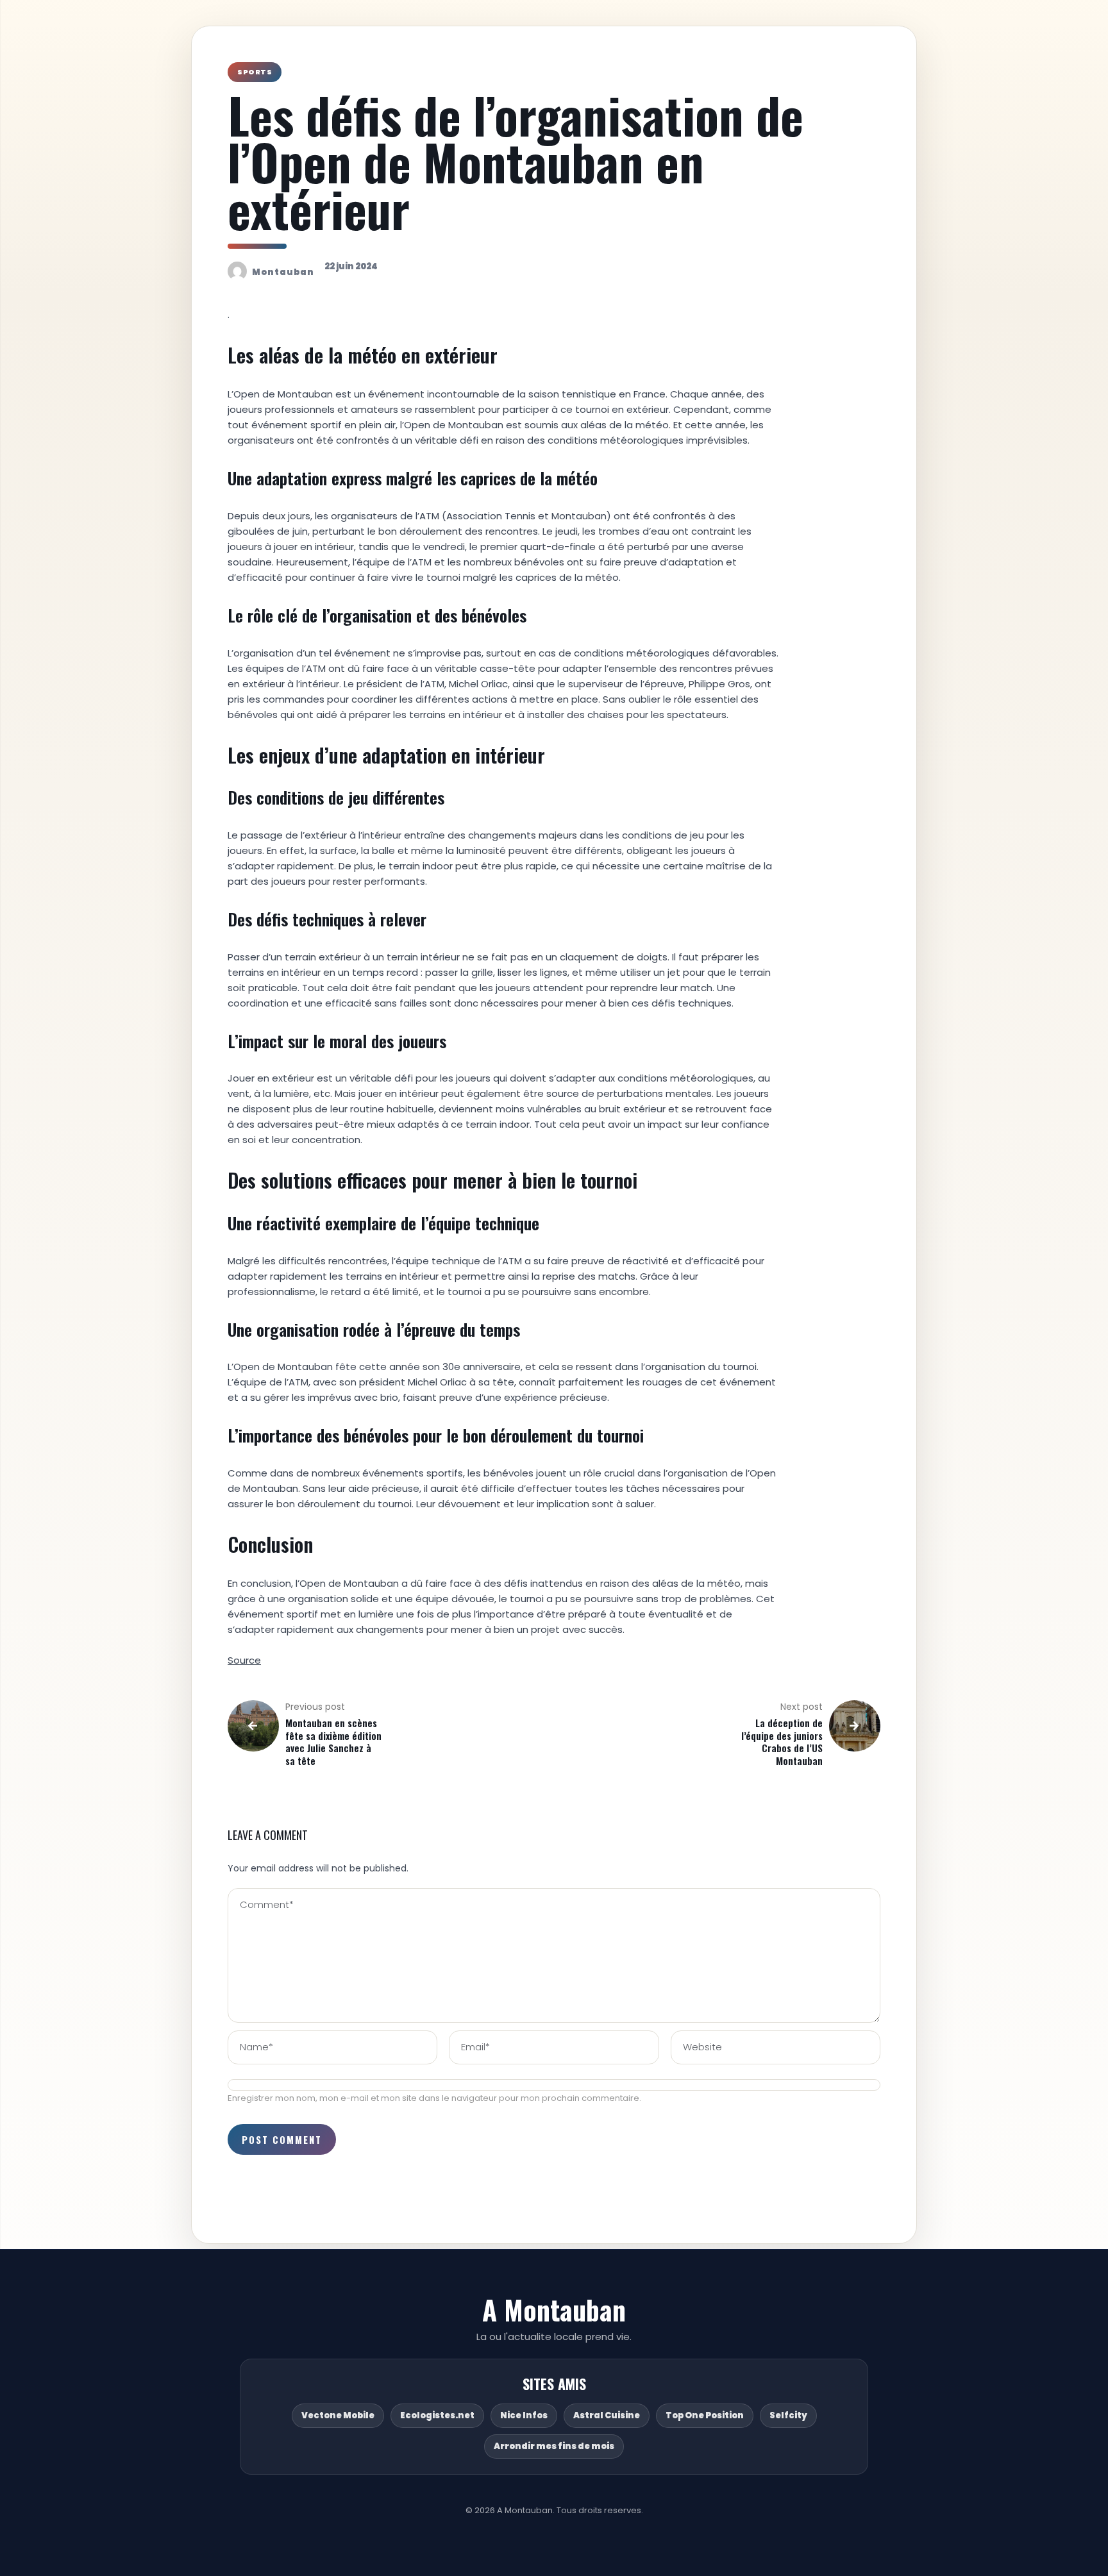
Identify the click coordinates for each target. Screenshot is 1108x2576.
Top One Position (705, 2415)
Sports (255, 72)
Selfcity (788, 2415)
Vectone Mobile (338, 2415)
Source (244, 1660)
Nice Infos (524, 2415)
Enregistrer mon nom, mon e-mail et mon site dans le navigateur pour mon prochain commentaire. (434, 2098)
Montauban (283, 272)
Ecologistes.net (437, 2415)
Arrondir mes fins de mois (554, 2446)
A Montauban (554, 2309)
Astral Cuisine (607, 2415)
